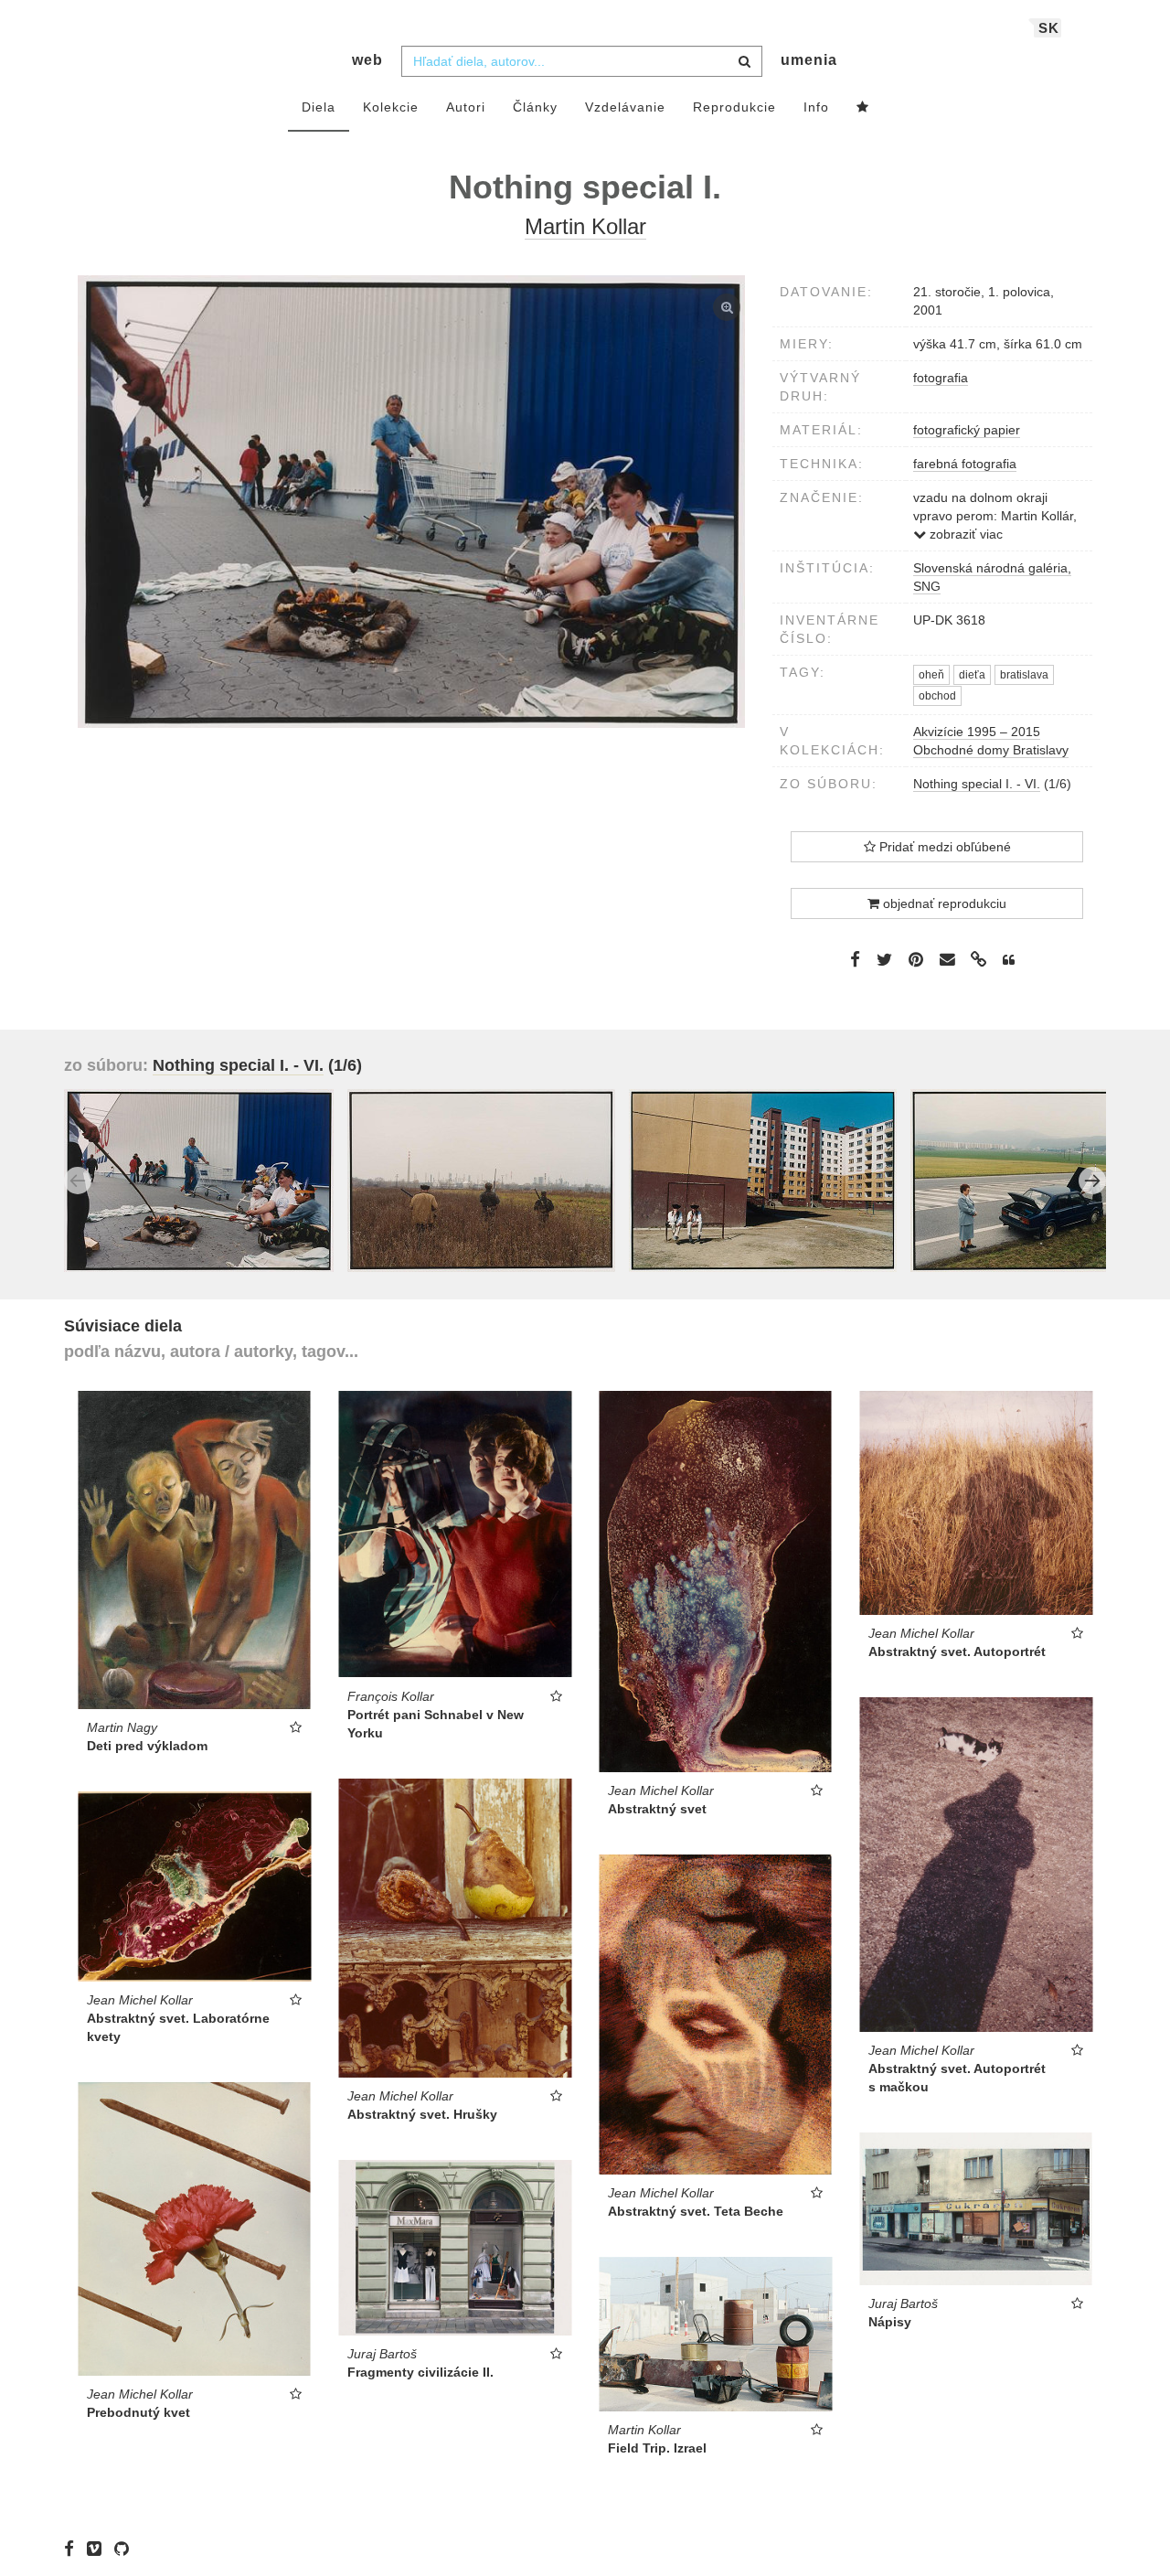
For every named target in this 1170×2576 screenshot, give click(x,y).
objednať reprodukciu (943, 903)
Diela (319, 107)
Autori (466, 107)
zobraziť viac (964, 534)
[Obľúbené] (863, 108)
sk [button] (1049, 28)
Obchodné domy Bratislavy (991, 750)
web (367, 60)
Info (816, 107)
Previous (78, 1181)
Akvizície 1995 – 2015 (977, 732)
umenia (809, 60)
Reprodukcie (734, 107)
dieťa (972, 675)
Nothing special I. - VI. (977, 784)
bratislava (1024, 675)
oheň (931, 675)
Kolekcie (391, 107)
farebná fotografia (965, 464)
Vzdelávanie (625, 107)
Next (1092, 1181)
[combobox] (582, 61)
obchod (937, 696)
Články (535, 107)
